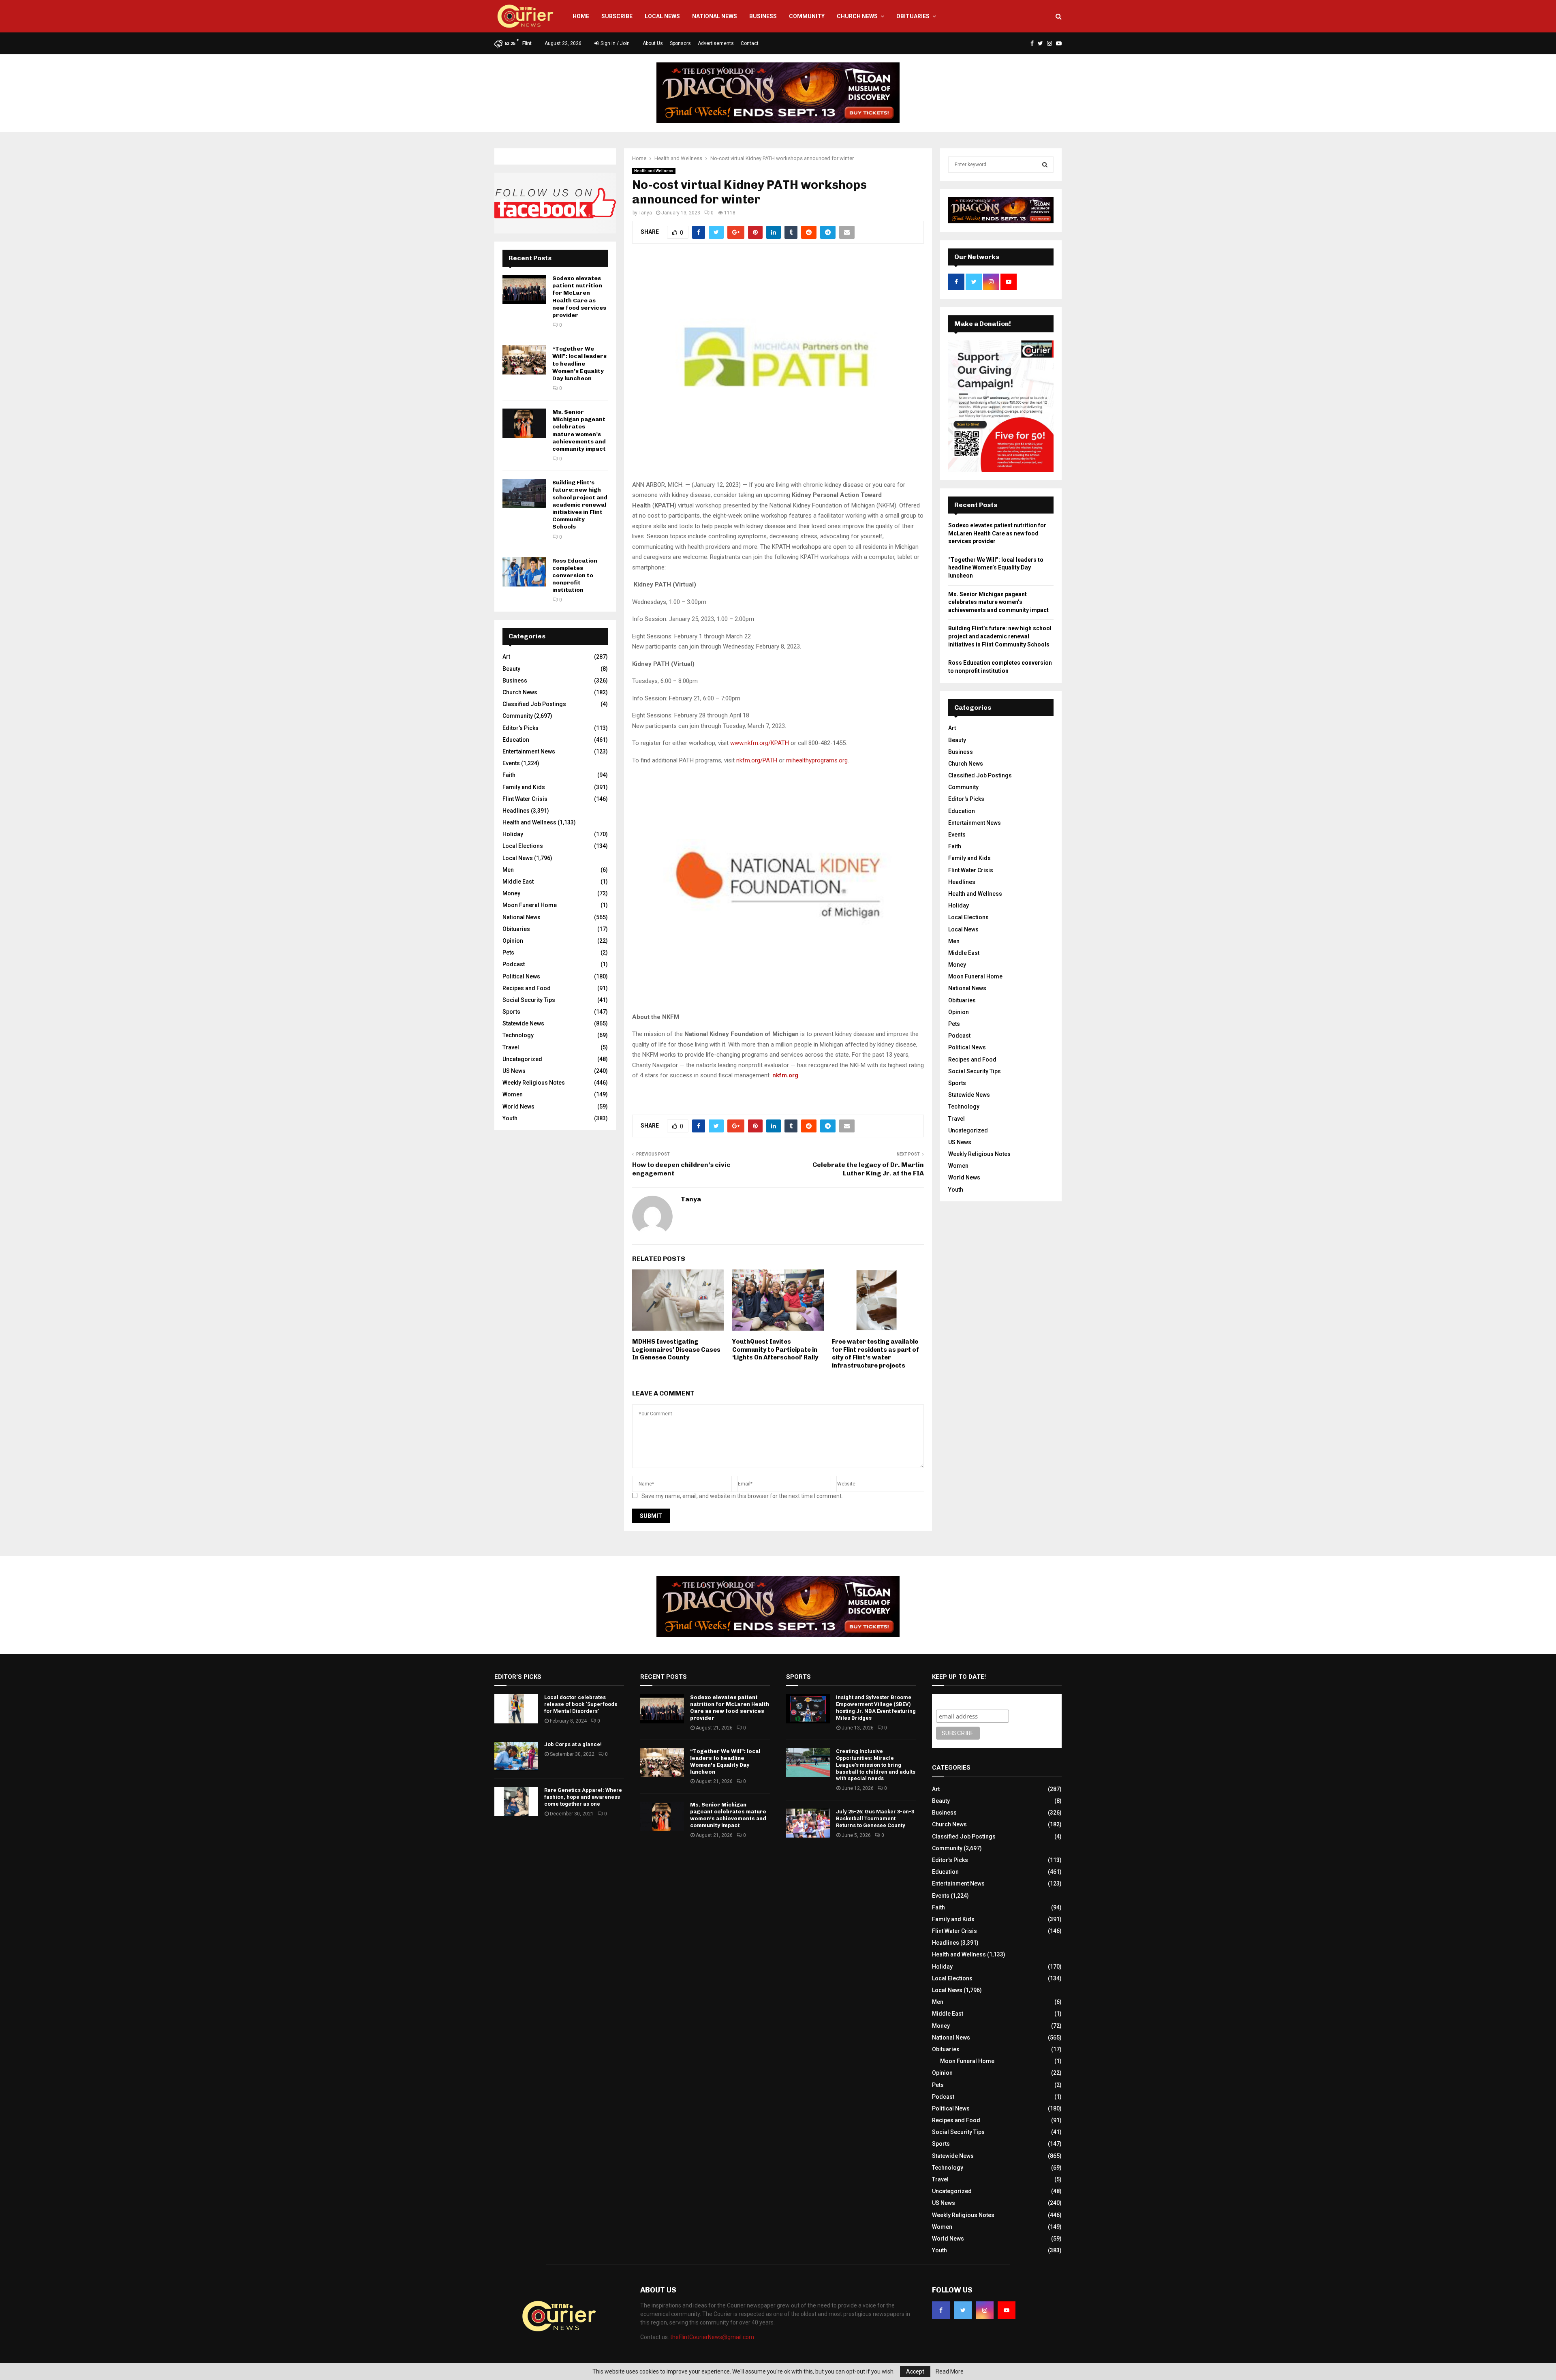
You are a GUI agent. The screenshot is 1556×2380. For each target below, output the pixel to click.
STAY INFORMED (376, 1161)
